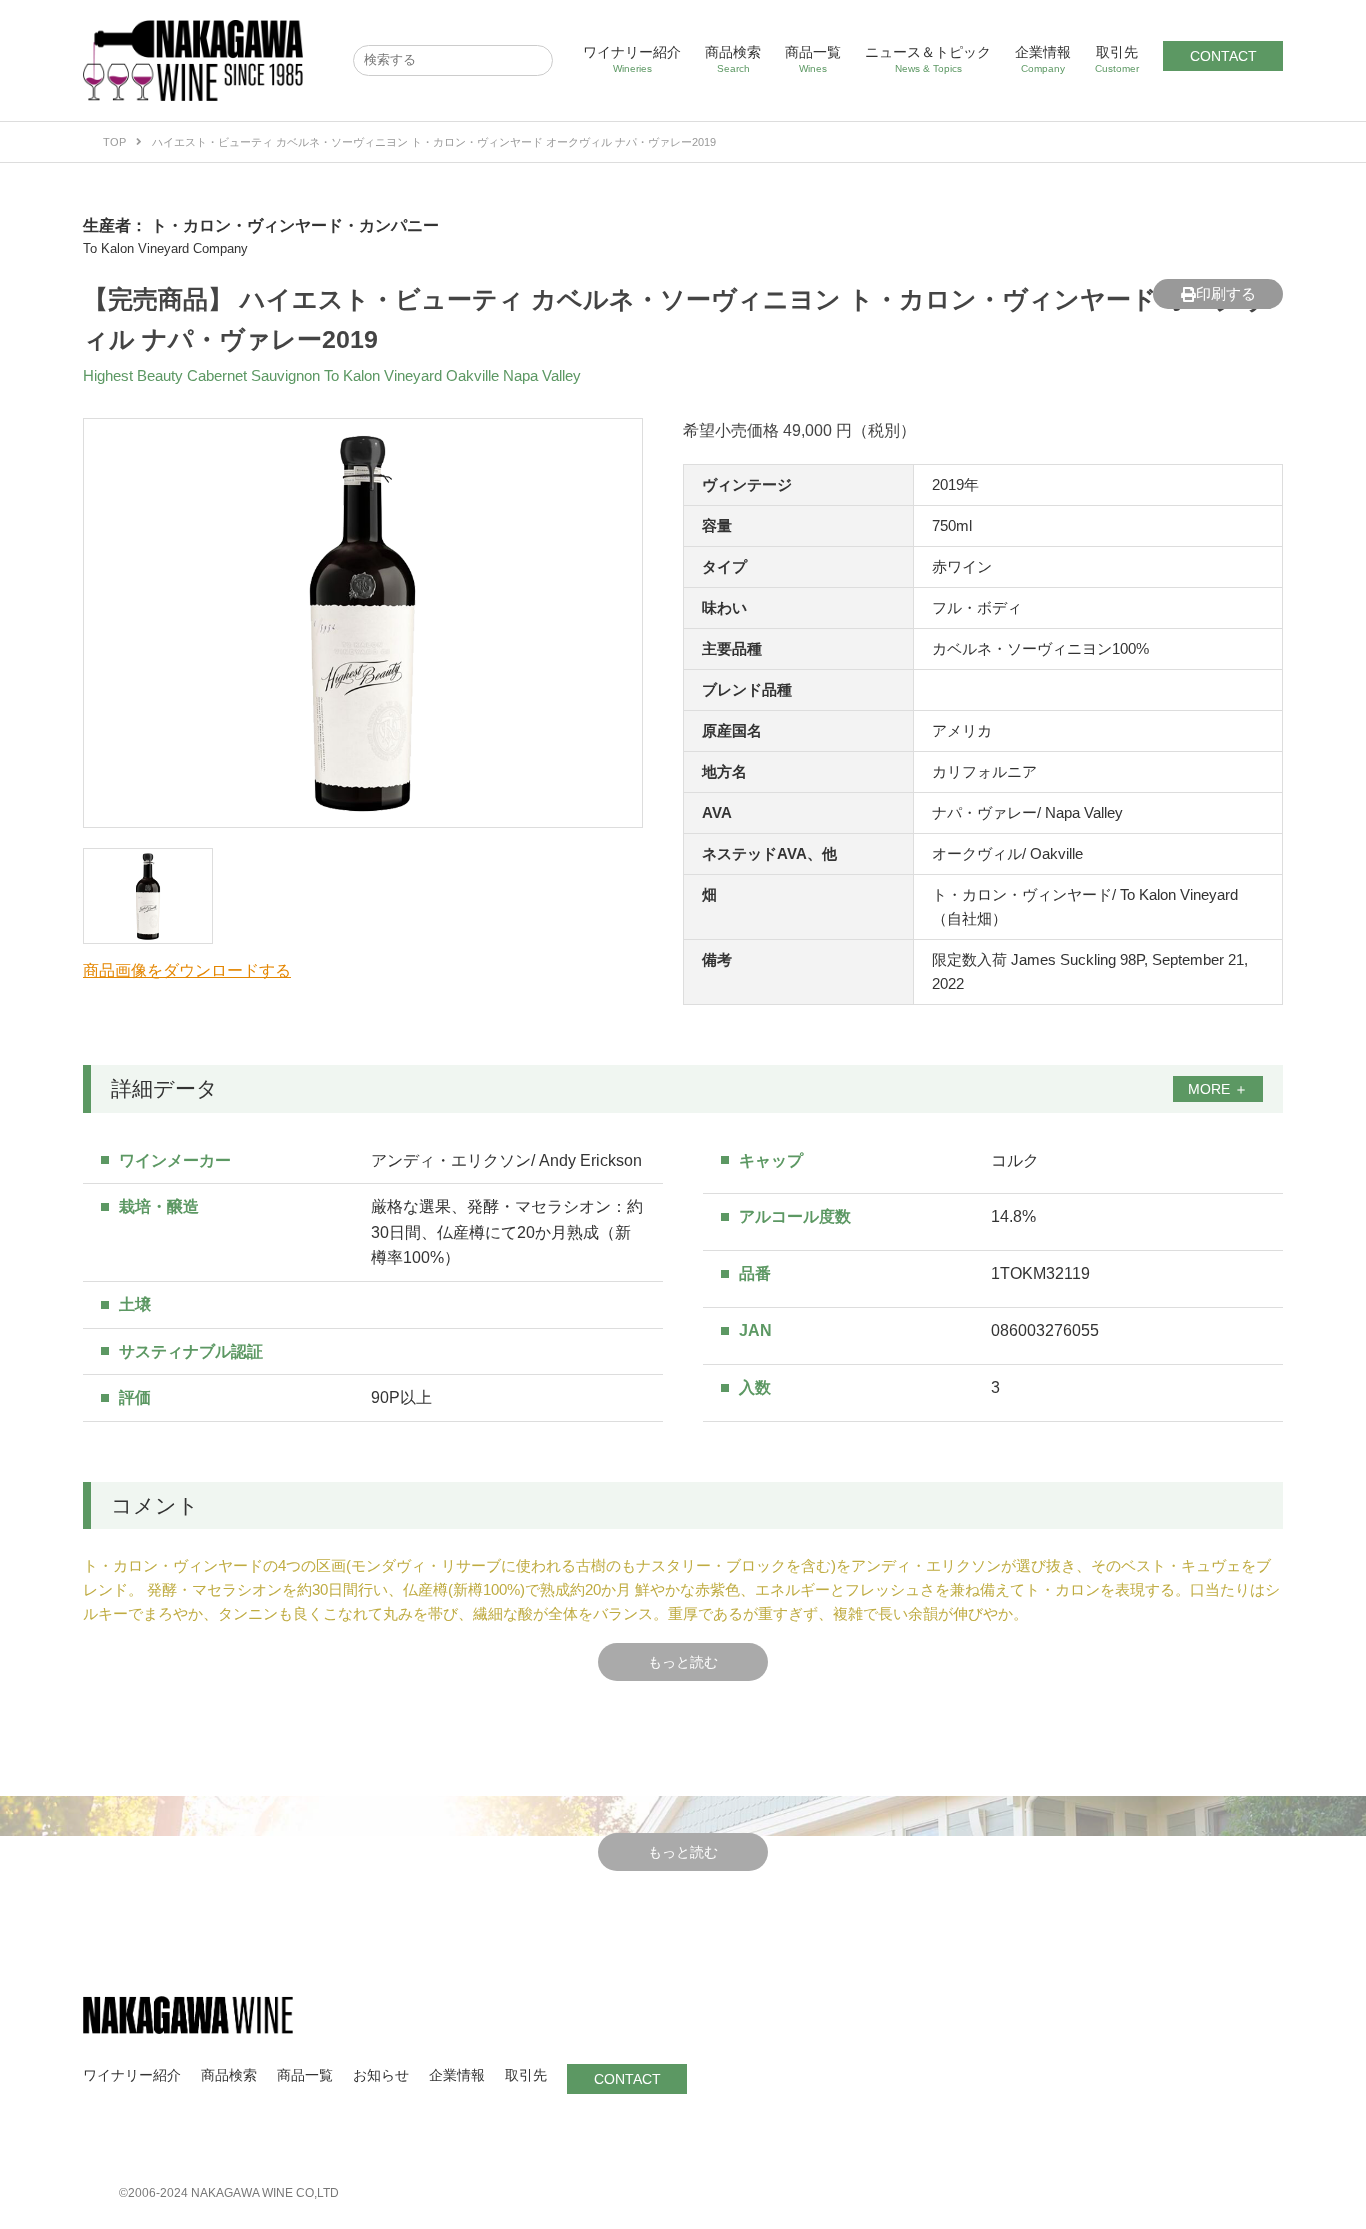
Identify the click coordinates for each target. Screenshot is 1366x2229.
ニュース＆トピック (928, 59)
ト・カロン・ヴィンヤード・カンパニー (295, 225)
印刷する (1226, 293)
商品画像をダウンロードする (187, 970)
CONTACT (1223, 56)
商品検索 (733, 59)
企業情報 (1043, 59)
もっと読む (683, 1662)
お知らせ (381, 2075)
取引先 (1117, 59)
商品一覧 (813, 59)
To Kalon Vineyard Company (165, 248)
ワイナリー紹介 (632, 59)
